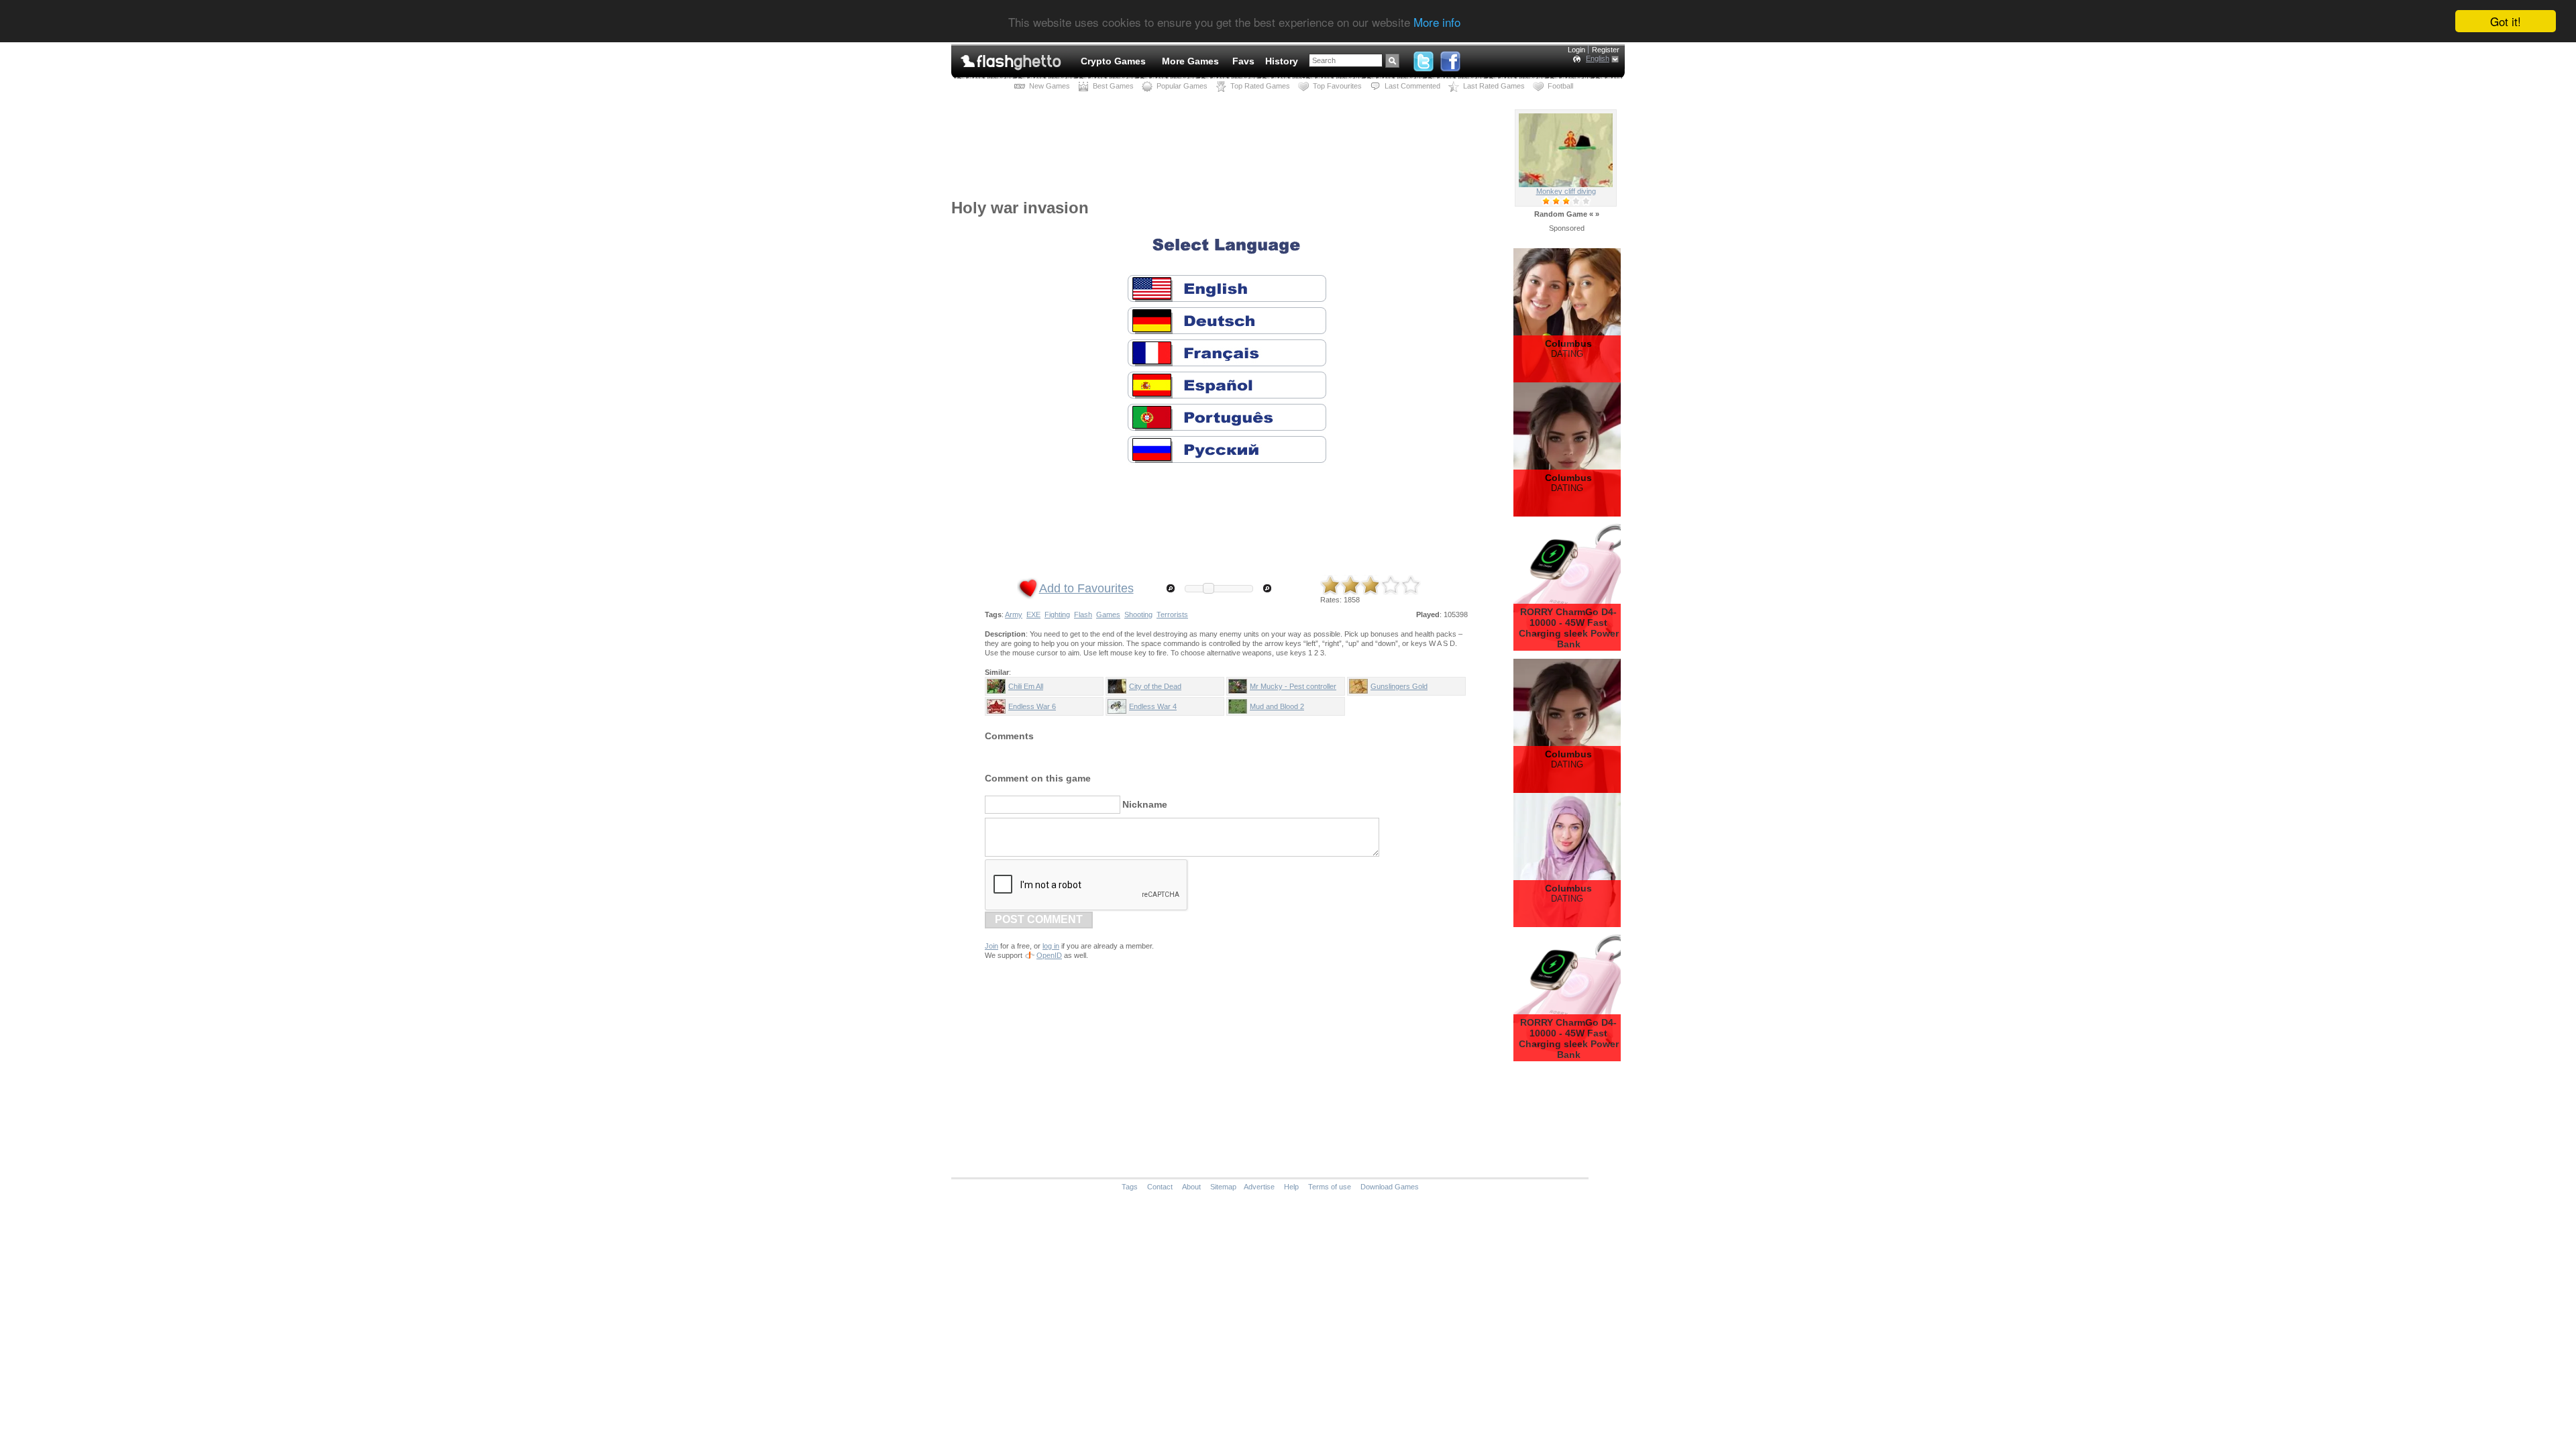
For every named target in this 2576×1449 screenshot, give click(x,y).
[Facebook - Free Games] (1450, 58)
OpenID (1049, 955)
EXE (1033, 614)
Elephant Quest (1566, 191)
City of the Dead (1155, 686)
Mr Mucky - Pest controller (1293, 686)
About (1191, 1187)
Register (1606, 50)
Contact (1160, 1187)
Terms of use (1330, 1187)
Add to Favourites (1086, 588)
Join (991, 946)
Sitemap (1223, 1187)
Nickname (1145, 804)
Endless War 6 (1032, 706)
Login (1576, 50)
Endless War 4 (1153, 706)
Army (1014, 614)
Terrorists (1172, 614)
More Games (1190, 61)
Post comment (1039, 919)
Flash (1083, 614)
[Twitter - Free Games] (1424, 58)
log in (1051, 946)
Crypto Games (1113, 61)
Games (1108, 614)
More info (1437, 22)
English (1598, 58)
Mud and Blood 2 (1277, 706)
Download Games (1390, 1187)
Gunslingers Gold (1399, 686)
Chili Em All (1026, 686)
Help (1291, 1187)
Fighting (1057, 614)
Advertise (1259, 1187)
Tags (1130, 1187)
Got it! (2506, 21)
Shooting (1138, 614)
